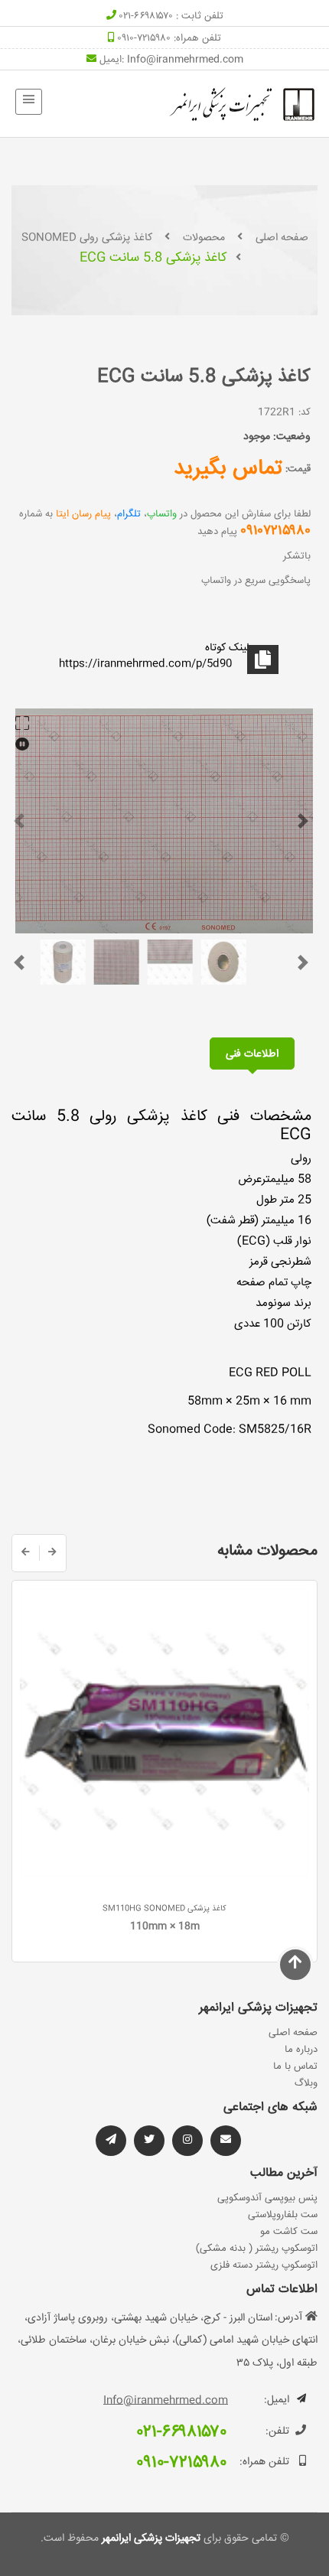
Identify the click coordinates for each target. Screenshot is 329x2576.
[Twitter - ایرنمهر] (149, 2141)
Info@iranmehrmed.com (185, 60)
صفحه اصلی (282, 238)
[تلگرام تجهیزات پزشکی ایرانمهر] (226, 2141)
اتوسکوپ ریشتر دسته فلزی (264, 2265)
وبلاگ (306, 2083)
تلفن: (277, 2431)
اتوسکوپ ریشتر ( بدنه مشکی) (257, 2249)
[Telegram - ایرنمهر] (111, 2141)
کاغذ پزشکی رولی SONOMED (87, 238)
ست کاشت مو (289, 2232)
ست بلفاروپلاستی (283, 2215)
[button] (19, 821)
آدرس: (288, 2317)
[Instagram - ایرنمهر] (187, 2141)
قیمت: (298, 469)
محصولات (204, 238)
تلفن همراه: (264, 2462)
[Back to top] (295, 1964)
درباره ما (301, 2050)
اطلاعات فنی (252, 1054)
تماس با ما (295, 2066)
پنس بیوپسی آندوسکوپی (267, 2198)
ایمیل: (277, 2400)
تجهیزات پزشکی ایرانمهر (150, 2539)
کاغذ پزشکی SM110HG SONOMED (164, 1909)
